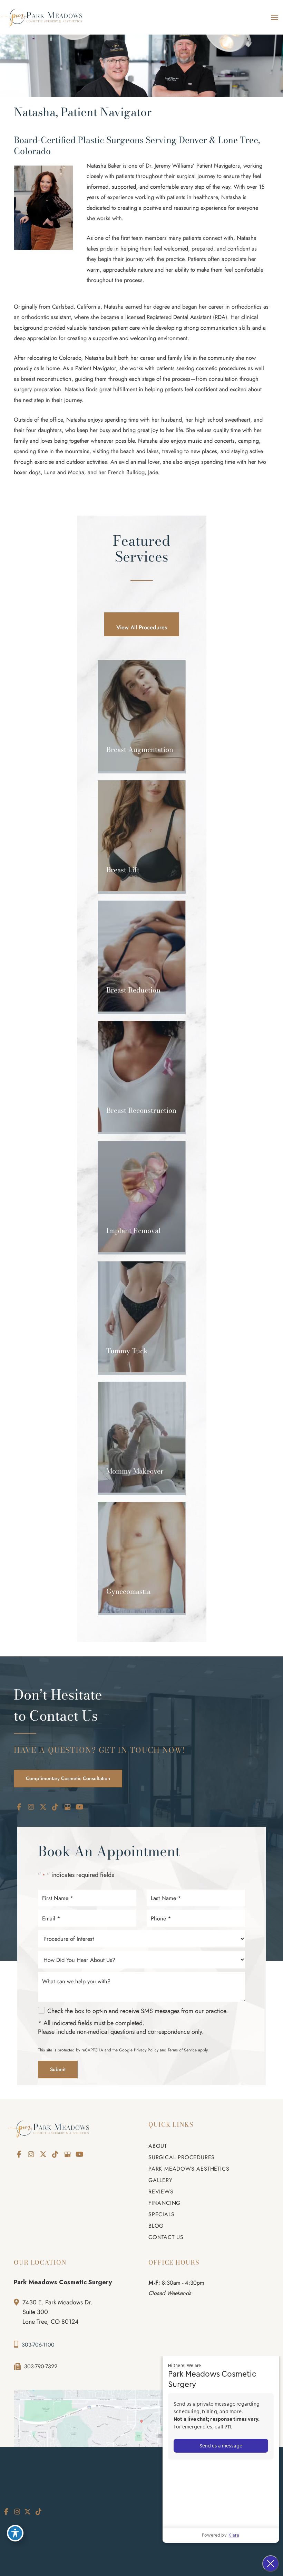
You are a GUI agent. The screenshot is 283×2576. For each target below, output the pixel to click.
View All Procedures (142, 627)
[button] (142, 627)
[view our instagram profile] (31, 1807)
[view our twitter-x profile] (43, 1807)
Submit (58, 2069)
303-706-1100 (38, 2345)
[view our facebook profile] (19, 1807)
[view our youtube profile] (79, 1807)
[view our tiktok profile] (55, 1807)
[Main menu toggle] (274, 17)
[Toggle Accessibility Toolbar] (15, 2533)
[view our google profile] (67, 1807)
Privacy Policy (146, 2050)
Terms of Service (182, 2050)
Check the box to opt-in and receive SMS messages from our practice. (138, 2011)
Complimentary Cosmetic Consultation (68, 1778)
